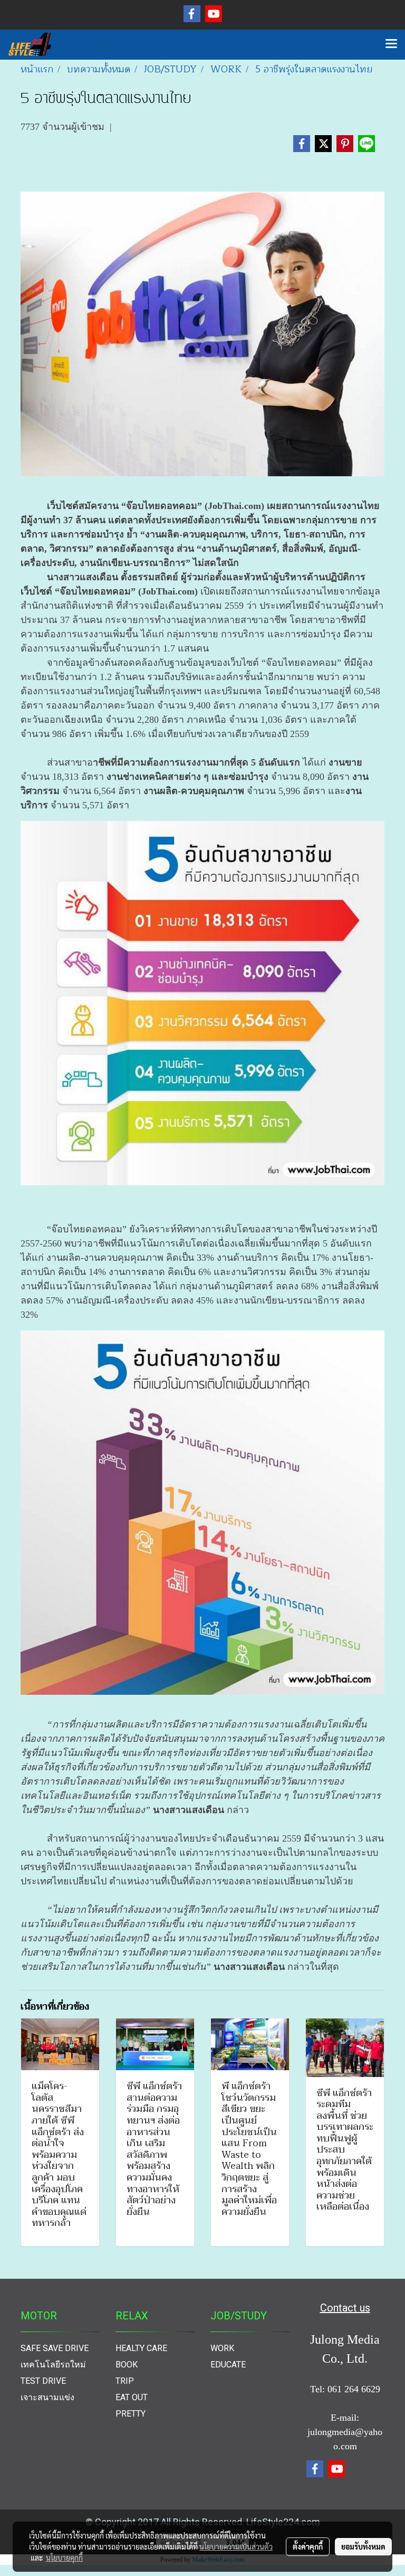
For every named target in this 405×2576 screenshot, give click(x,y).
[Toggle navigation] (391, 44)
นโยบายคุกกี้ (64, 2558)
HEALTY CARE (141, 2348)
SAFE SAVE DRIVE (55, 2348)
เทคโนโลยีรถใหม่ (53, 2365)
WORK (222, 2348)
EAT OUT (132, 2397)
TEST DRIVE (43, 2381)
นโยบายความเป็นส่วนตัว (236, 2546)
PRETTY (131, 2414)
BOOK (127, 2365)
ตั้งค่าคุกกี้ (308, 2546)
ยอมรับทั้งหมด (363, 2546)
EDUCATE (228, 2365)
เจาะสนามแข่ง (47, 2397)
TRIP (125, 2381)
